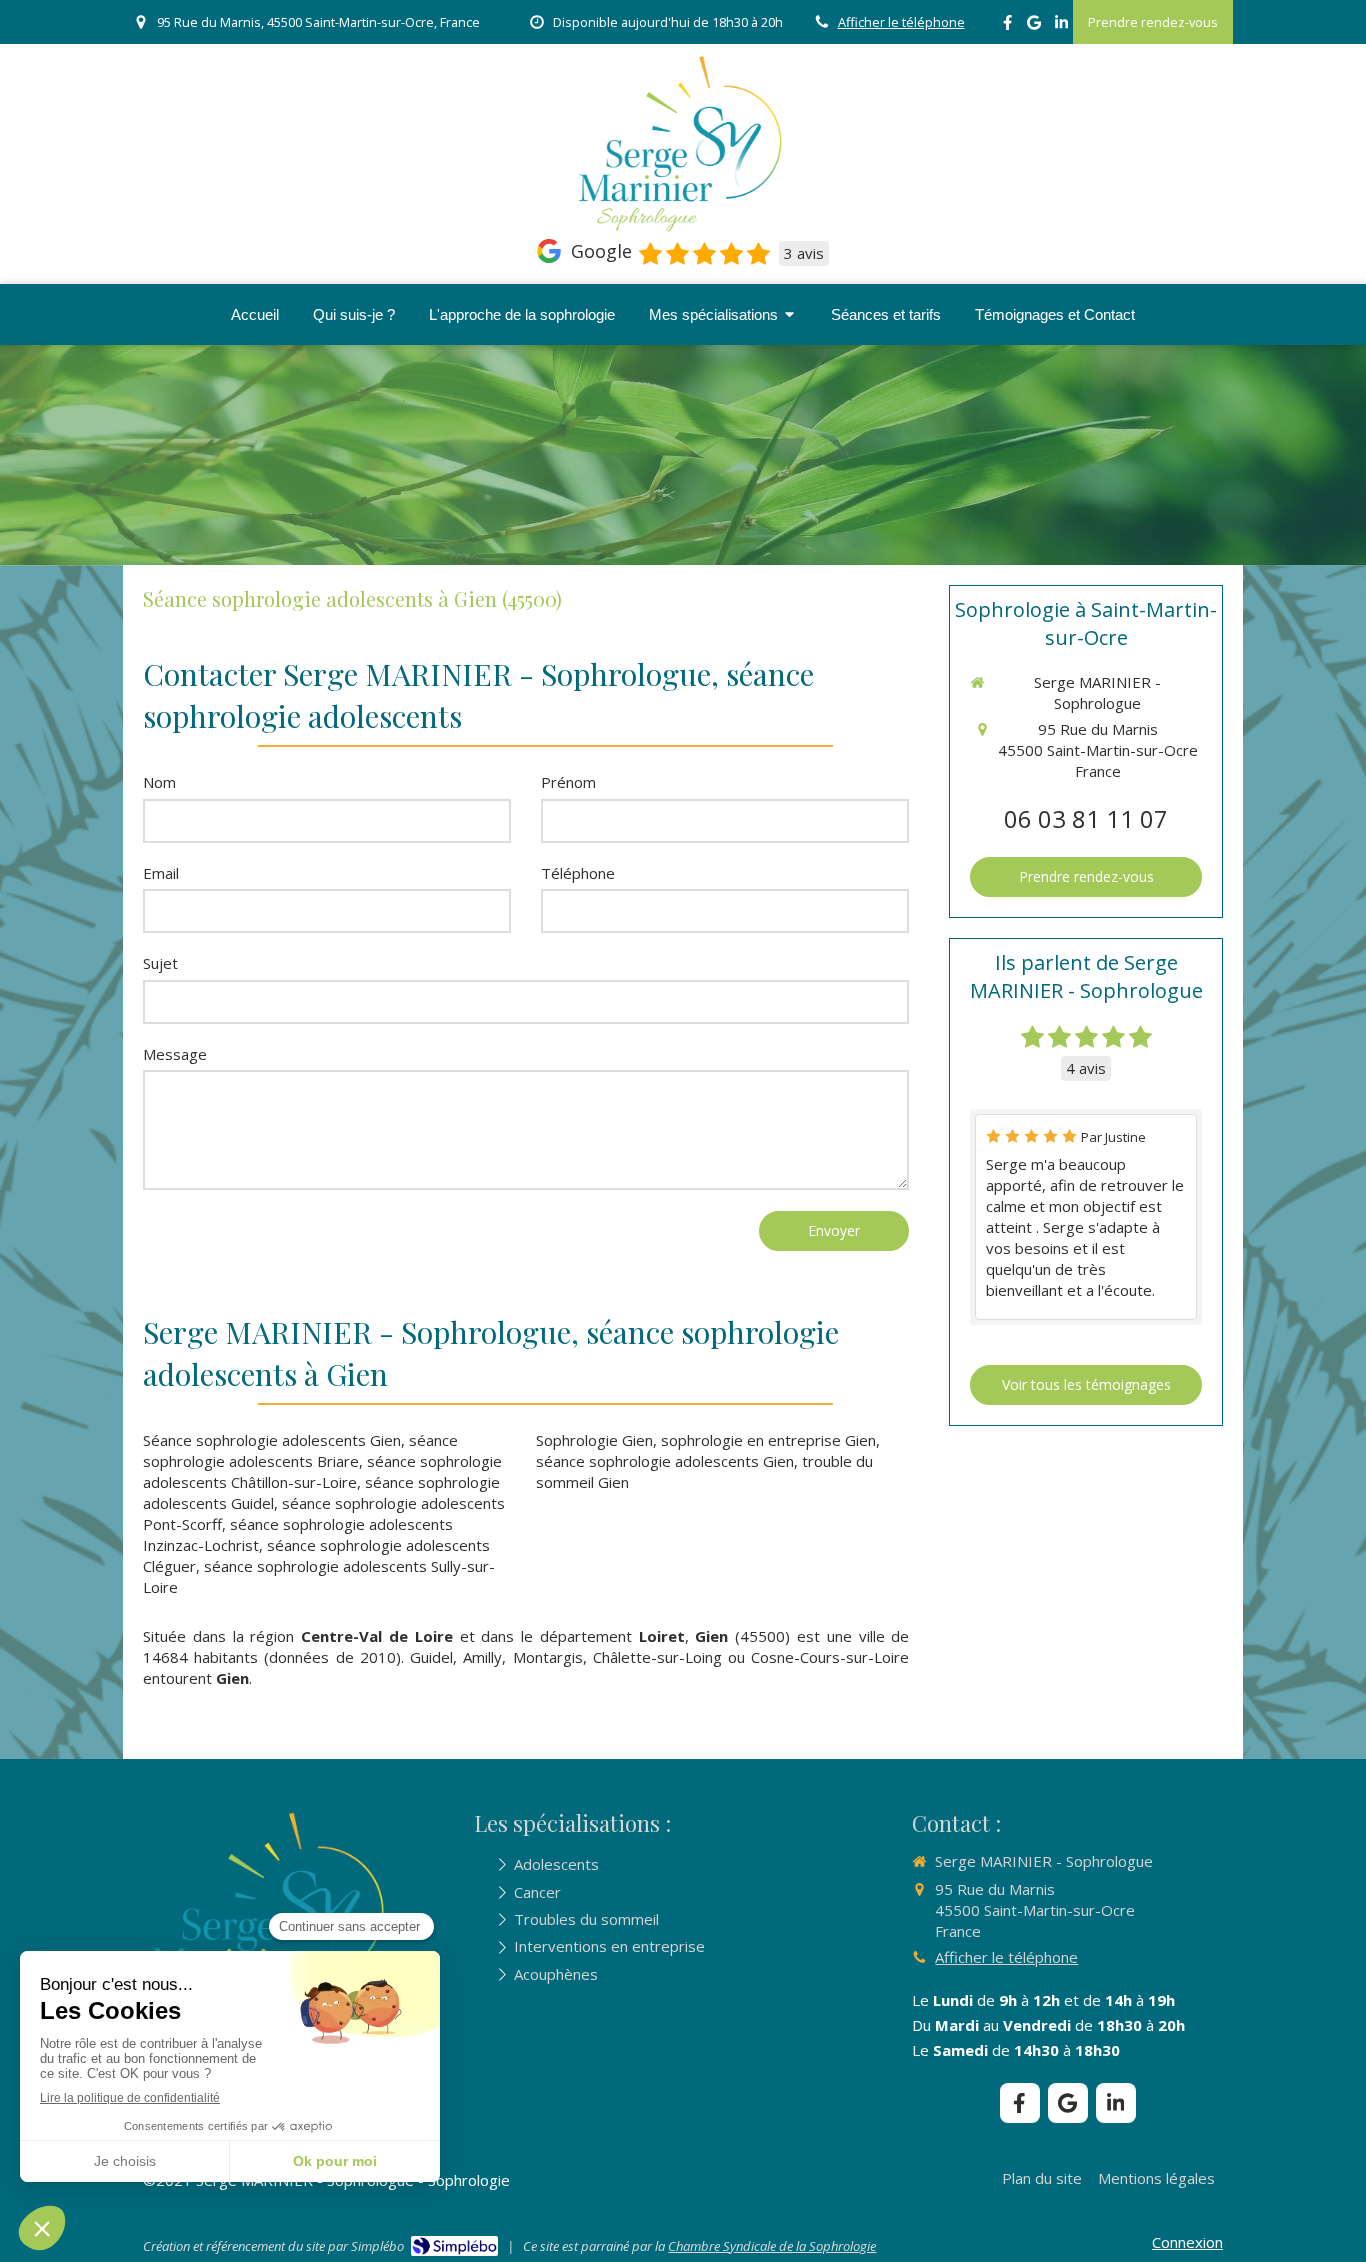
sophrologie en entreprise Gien (768, 1440)
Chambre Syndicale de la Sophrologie (772, 2246)
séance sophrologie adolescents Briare (300, 1450)
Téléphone (578, 873)
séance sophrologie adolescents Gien (665, 1461)
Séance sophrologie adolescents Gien (272, 1440)
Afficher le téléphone (901, 22)
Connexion (1187, 2242)
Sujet (160, 963)
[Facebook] (1007, 26)
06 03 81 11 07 (1086, 818)
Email (161, 873)
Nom (159, 782)
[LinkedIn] (1061, 26)
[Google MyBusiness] (1034, 26)
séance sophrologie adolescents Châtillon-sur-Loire (322, 1471)
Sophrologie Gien (594, 1440)
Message (175, 1054)
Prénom (568, 782)
